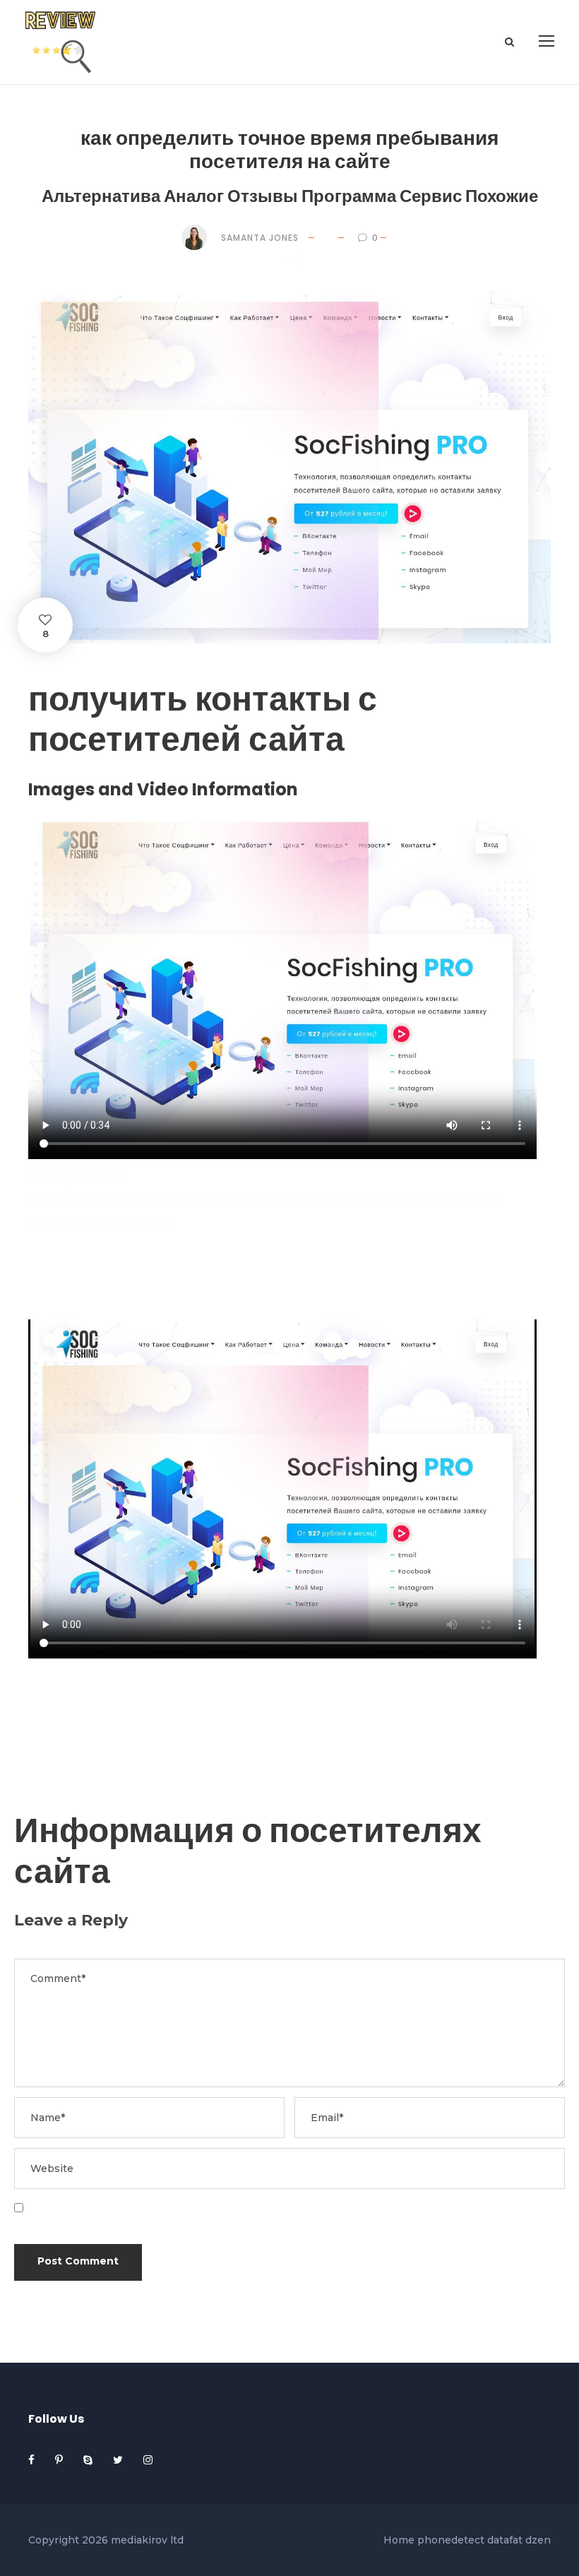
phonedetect (451, 2540)
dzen (538, 2540)
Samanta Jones (260, 238)
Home (399, 2540)
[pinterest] (60, 2460)
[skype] (89, 2460)
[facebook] (33, 2460)
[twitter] (119, 2460)
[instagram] (148, 2460)
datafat (505, 2540)
